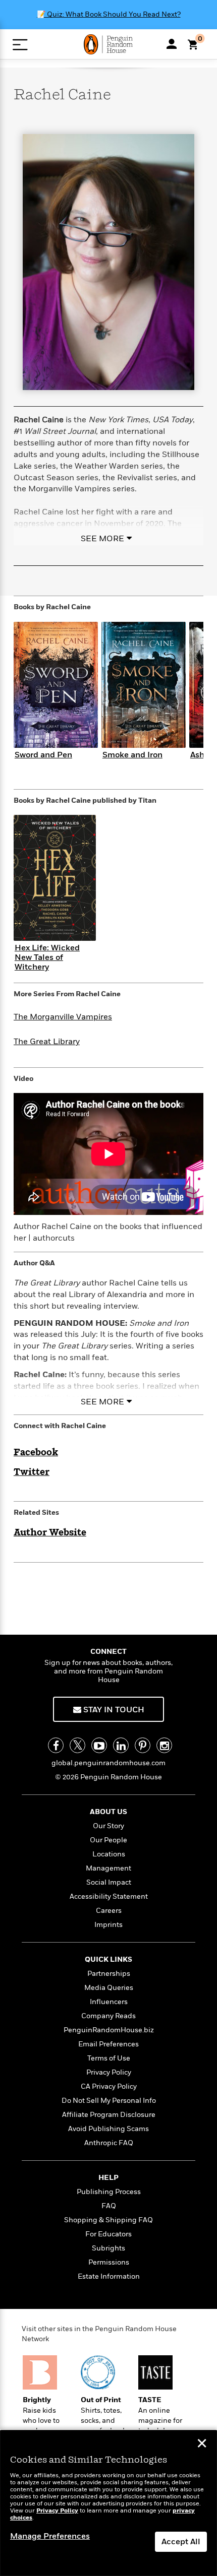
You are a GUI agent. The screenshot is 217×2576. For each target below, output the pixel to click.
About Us (108, 1812)
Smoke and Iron (132, 755)
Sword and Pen (43, 755)
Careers (109, 1911)
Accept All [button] (181, 2542)
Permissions (109, 2262)
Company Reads (108, 2016)
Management (108, 1868)
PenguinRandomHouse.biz (109, 2030)
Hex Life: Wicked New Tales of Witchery (47, 957)
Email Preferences (108, 2044)
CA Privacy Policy (109, 2086)
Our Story (108, 1826)
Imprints (108, 1925)
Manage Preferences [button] (50, 2536)
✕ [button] (202, 2444)
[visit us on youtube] (99, 1745)
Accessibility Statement (109, 1896)
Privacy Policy (109, 2072)
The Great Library (47, 1042)
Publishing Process (109, 2192)
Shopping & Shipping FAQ (108, 2220)
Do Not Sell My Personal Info (109, 2101)
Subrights (108, 2248)
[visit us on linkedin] (121, 1745)
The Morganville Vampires (63, 1017)
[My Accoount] (172, 44)
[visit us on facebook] (56, 1745)
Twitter (32, 1472)
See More (102, 539)
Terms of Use (109, 2058)
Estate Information (109, 2276)
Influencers (109, 2002)
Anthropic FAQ (109, 2143)
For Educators (108, 2234)
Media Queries (109, 1988)
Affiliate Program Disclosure (109, 2115)
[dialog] (108, 2503)
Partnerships (109, 1974)
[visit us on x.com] (77, 1745)
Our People (108, 1840)
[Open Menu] (20, 45)
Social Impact (109, 1882)
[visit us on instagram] (164, 1745)
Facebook (36, 1453)
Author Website (50, 1533)
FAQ (109, 2206)
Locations (109, 1854)
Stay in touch (113, 1710)
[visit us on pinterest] (143, 1745)
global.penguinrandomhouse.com (108, 1763)
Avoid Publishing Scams (108, 2129)
